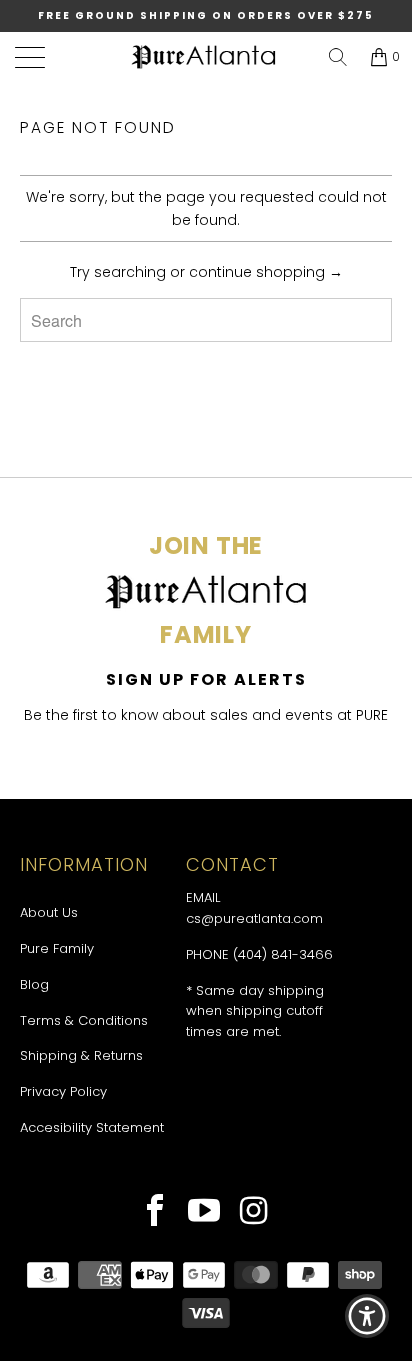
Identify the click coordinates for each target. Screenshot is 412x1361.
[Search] (338, 57)
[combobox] (206, 320)
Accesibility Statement (92, 1127)
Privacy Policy (63, 1091)
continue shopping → (266, 272)
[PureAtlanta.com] (203, 57)
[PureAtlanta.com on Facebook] (155, 1213)
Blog (34, 984)
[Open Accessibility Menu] (367, 1316)
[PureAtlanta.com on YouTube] (204, 1213)
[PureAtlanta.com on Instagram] (254, 1213)
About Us (49, 912)
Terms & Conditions (84, 1020)
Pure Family (57, 948)
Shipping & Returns (81, 1055)
